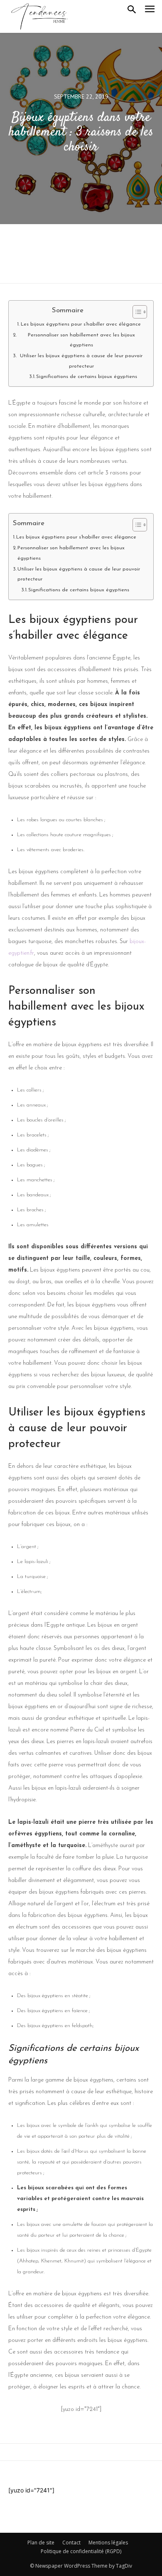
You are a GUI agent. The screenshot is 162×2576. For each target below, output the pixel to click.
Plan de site (41, 2543)
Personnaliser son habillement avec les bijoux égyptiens (81, 340)
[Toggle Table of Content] (136, 312)
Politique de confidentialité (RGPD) (81, 2551)
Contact (71, 2543)
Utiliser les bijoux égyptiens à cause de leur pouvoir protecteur (81, 361)
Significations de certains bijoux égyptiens (87, 377)
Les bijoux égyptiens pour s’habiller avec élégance (81, 324)
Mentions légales (108, 2543)
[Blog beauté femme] (39, 16)
